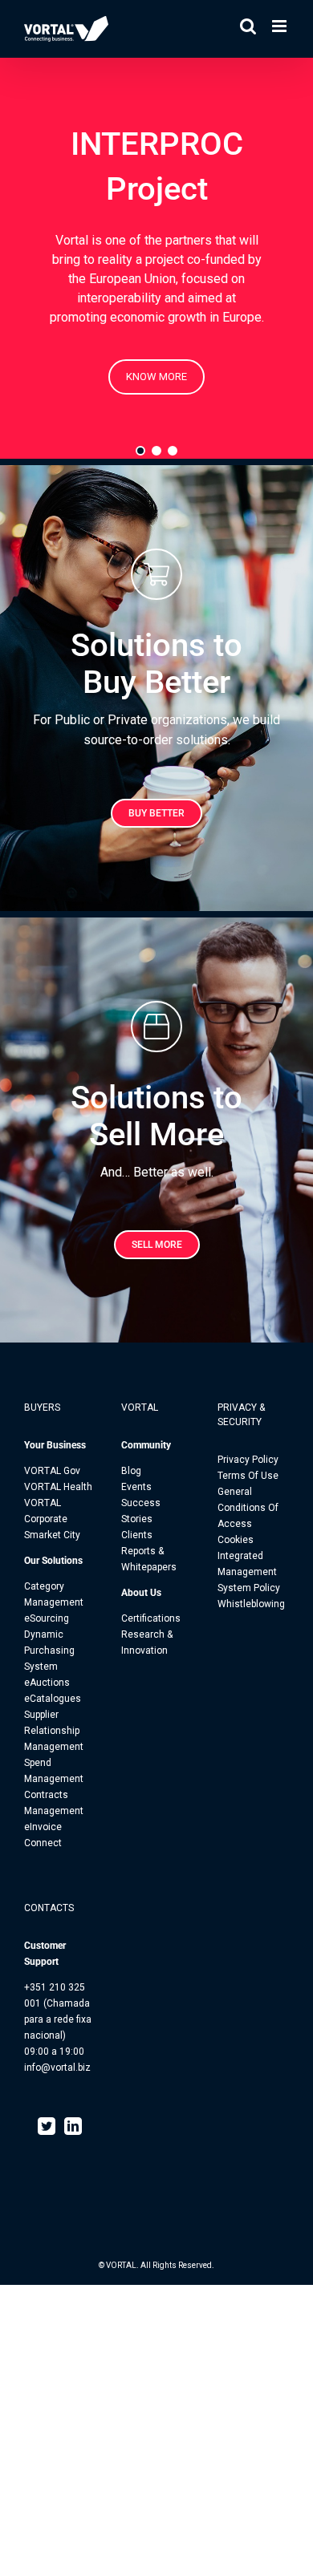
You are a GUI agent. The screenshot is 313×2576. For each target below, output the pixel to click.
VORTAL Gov (52, 1471)
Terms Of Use (248, 1476)
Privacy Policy (248, 1460)
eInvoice (43, 1827)
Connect (43, 1843)
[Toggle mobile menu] (280, 26)
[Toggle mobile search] (248, 26)
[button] (140, 451)
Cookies (236, 1540)
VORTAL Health (58, 1487)
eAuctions (47, 1683)
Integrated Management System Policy (249, 1572)
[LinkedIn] (73, 2126)
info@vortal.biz (57, 2068)
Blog (131, 1471)
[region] (156, 258)
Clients (137, 1535)
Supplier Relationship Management (54, 1731)
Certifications (151, 1618)
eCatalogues (53, 1699)
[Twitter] (47, 2126)
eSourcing (47, 1618)
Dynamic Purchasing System (49, 1651)
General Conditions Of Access (248, 1508)
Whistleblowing (251, 1604)
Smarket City (52, 1535)
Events (136, 1487)
